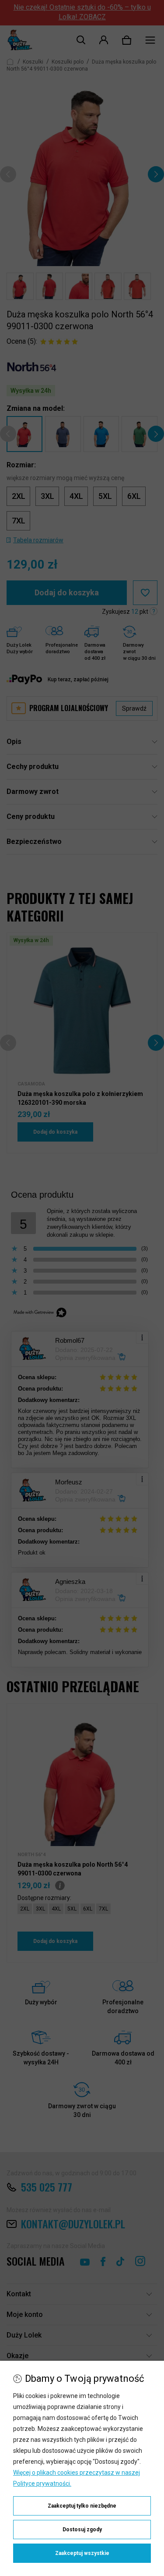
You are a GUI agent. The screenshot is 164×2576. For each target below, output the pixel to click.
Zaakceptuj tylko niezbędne (82, 2506)
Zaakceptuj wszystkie (82, 2553)
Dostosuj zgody (82, 2530)
